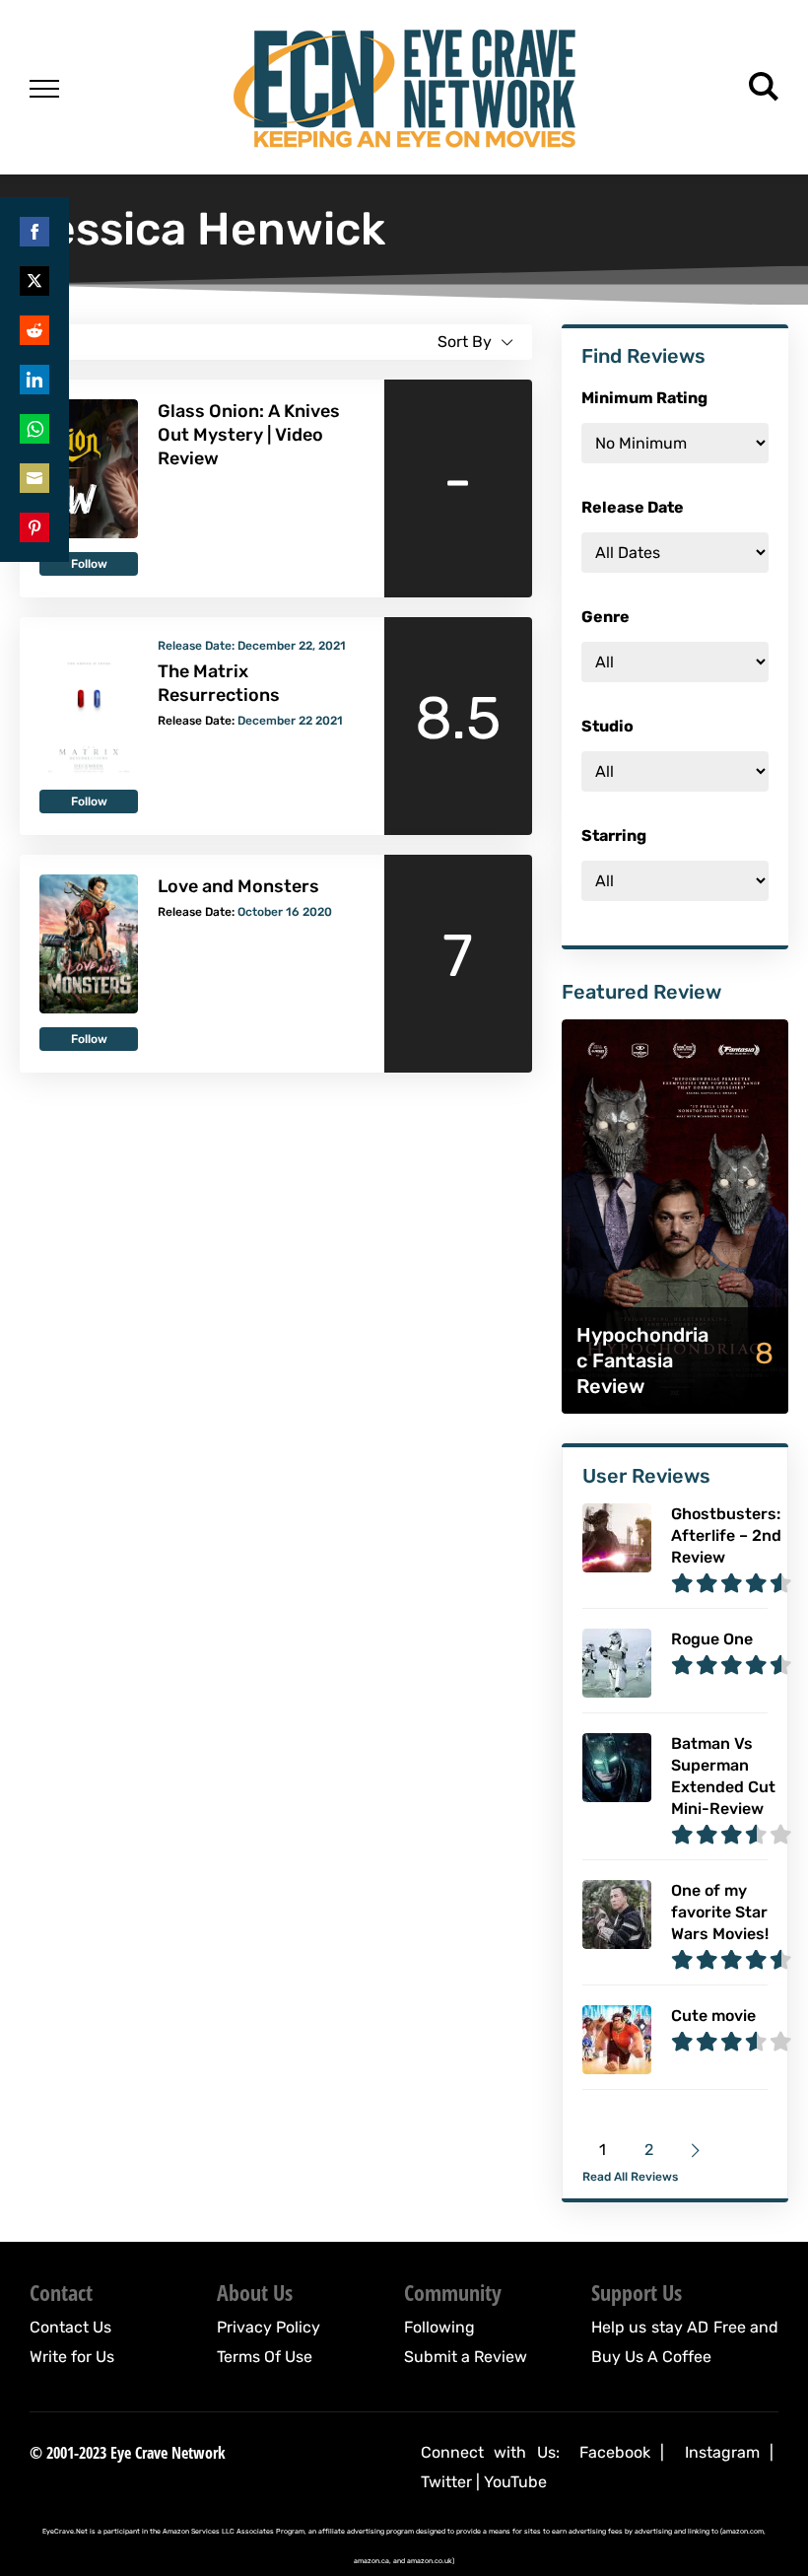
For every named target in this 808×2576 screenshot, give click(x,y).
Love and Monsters (238, 886)
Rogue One (712, 1639)
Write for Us (72, 2357)
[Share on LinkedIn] (34, 380)
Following (439, 2327)
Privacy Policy (269, 2327)
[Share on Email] (34, 478)
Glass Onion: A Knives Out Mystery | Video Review (249, 435)
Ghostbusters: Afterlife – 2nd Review (726, 1535)
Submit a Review (466, 2357)
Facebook (615, 2452)
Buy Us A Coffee (651, 2357)
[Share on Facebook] (34, 232)
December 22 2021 (290, 721)
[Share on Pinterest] (34, 527)
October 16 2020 (285, 912)
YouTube (515, 2482)
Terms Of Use (265, 2357)
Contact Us (70, 2327)
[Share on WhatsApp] (34, 429)
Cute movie (713, 2016)
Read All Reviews (630, 2177)
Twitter (446, 2482)
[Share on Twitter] (34, 281)
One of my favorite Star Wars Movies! (720, 1912)
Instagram (722, 2452)
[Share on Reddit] (34, 330)
